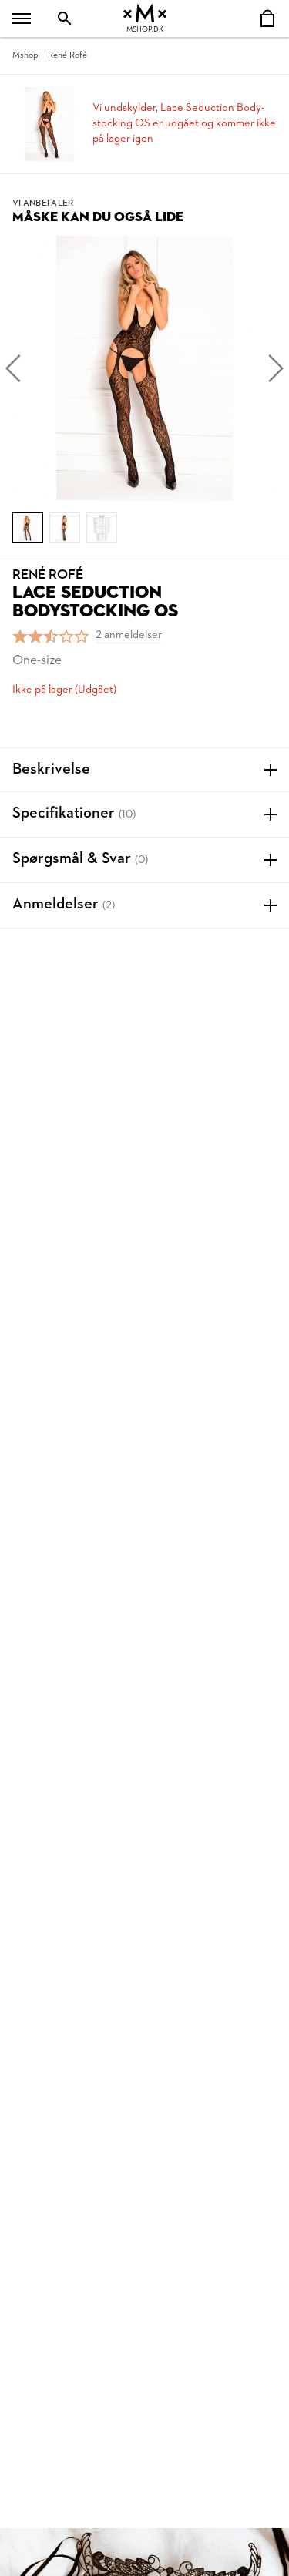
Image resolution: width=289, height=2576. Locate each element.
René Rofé (67, 55)
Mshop (25, 55)
